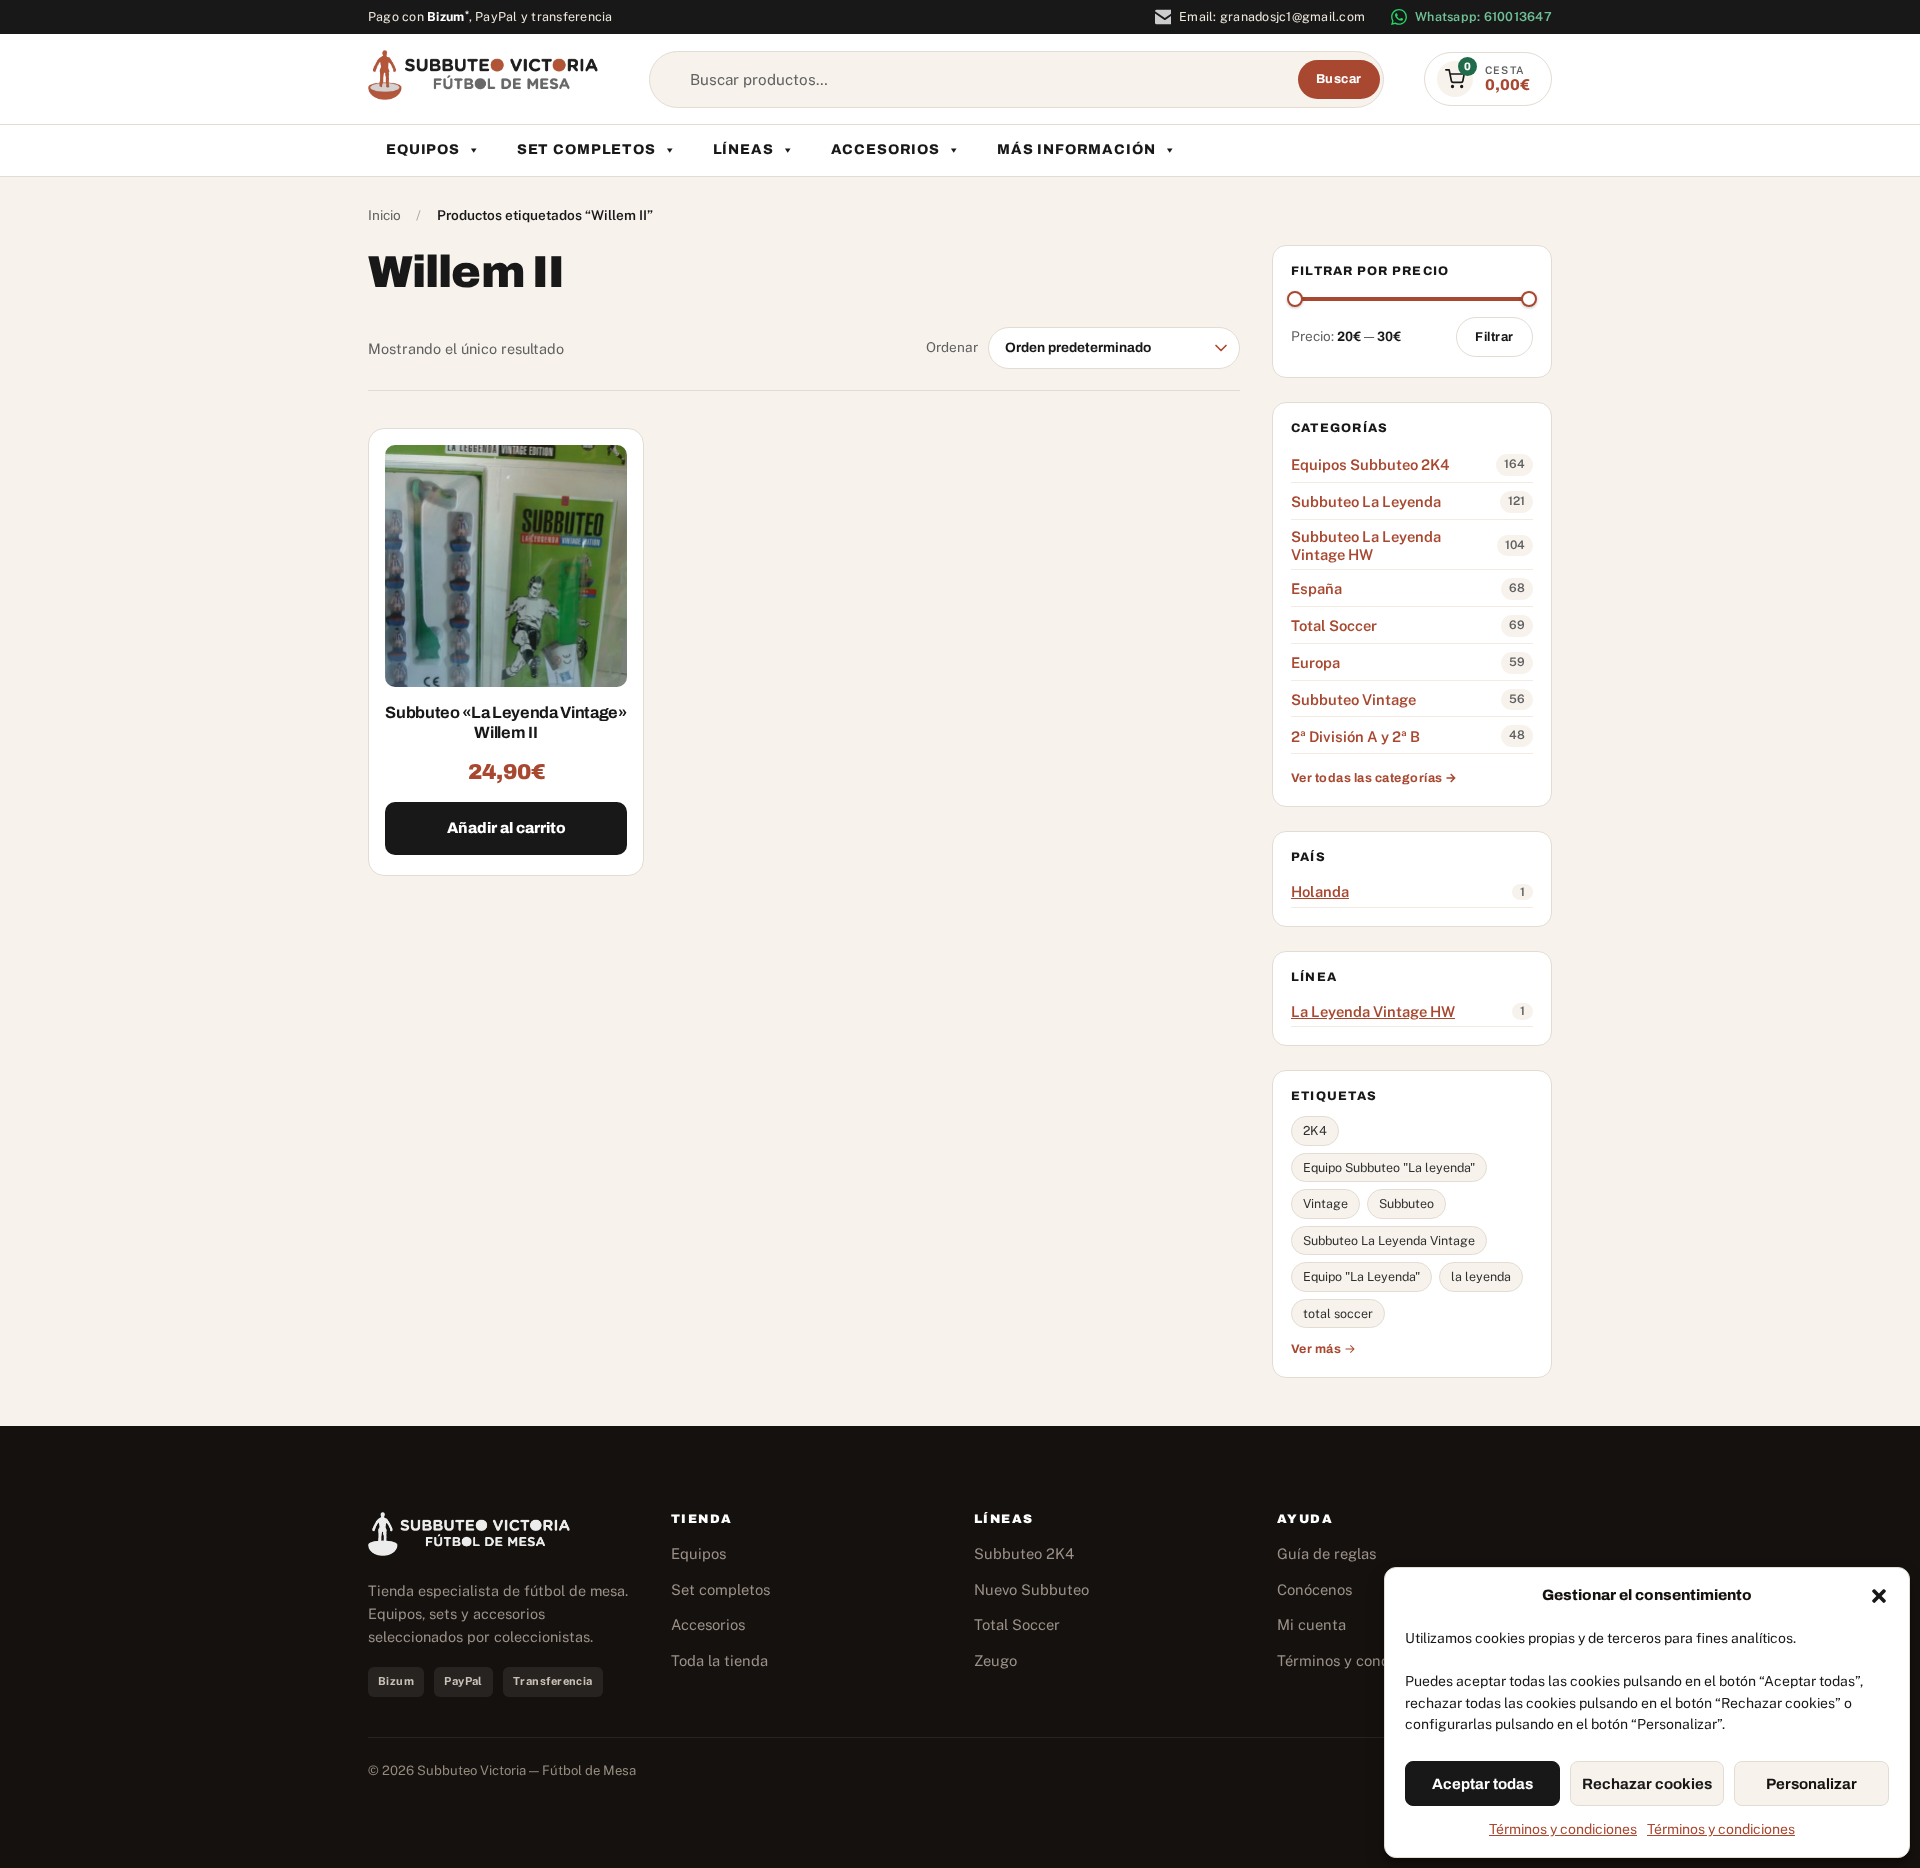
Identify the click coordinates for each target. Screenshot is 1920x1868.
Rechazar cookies (1647, 1784)
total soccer (1338, 1313)
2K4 (1315, 1130)
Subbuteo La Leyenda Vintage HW (1366, 545)
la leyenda (1481, 1276)
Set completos (586, 149)
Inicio (384, 215)
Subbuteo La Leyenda (1366, 501)
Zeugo (995, 1660)
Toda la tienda (719, 1660)
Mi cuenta (1311, 1624)
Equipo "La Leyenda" (1361, 1276)
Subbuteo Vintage (1353, 699)
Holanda (1320, 891)
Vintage (1325, 1203)
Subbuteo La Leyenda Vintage (1389, 1240)
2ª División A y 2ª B (1355, 736)
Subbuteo (1406, 1203)
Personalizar (1811, 1784)
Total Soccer (1334, 625)
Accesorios (885, 149)
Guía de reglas (1326, 1553)
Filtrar (1494, 337)
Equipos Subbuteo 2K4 (1370, 464)
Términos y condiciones (1563, 1829)
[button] (1879, 1596)
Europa (1315, 662)
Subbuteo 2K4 (1024, 1553)
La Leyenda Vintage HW (1373, 1011)
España (1316, 588)
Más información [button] (1076, 149)
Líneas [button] (743, 149)
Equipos (423, 149)
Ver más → (1324, 1349)
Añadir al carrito (506, 828)
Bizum (448, 16)
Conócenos (1314, 1589)
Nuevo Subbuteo (1031, 1589)
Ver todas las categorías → (1374, 778)
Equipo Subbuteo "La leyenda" (1389, 1167)
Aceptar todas (1482, 1784)
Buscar (1339, 79)
